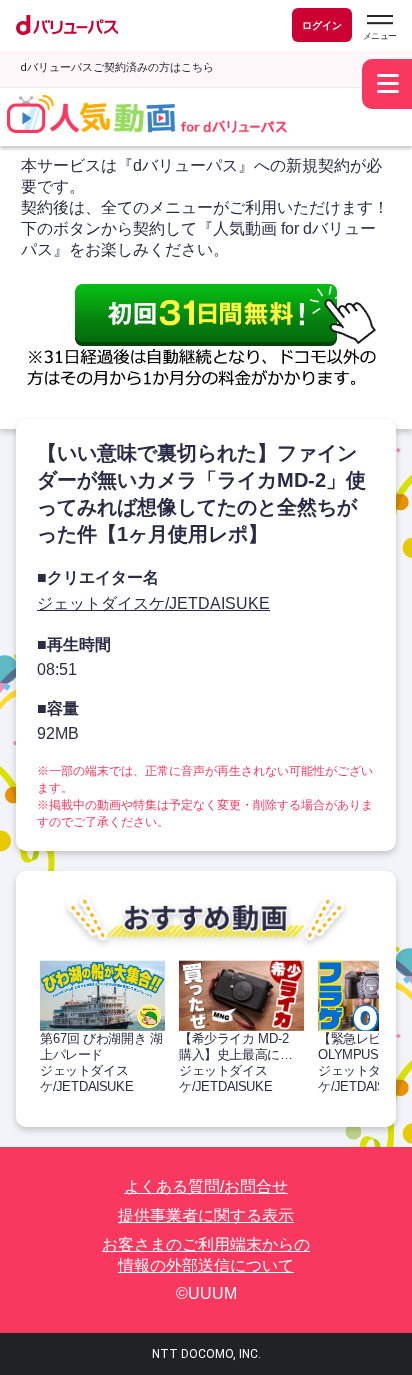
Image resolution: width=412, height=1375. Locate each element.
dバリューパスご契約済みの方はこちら (117, 67)
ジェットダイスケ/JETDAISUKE (153, 603)
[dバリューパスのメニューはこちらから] (379, 27)
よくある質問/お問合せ (206, 1186)
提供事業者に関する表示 (206, 1215)
